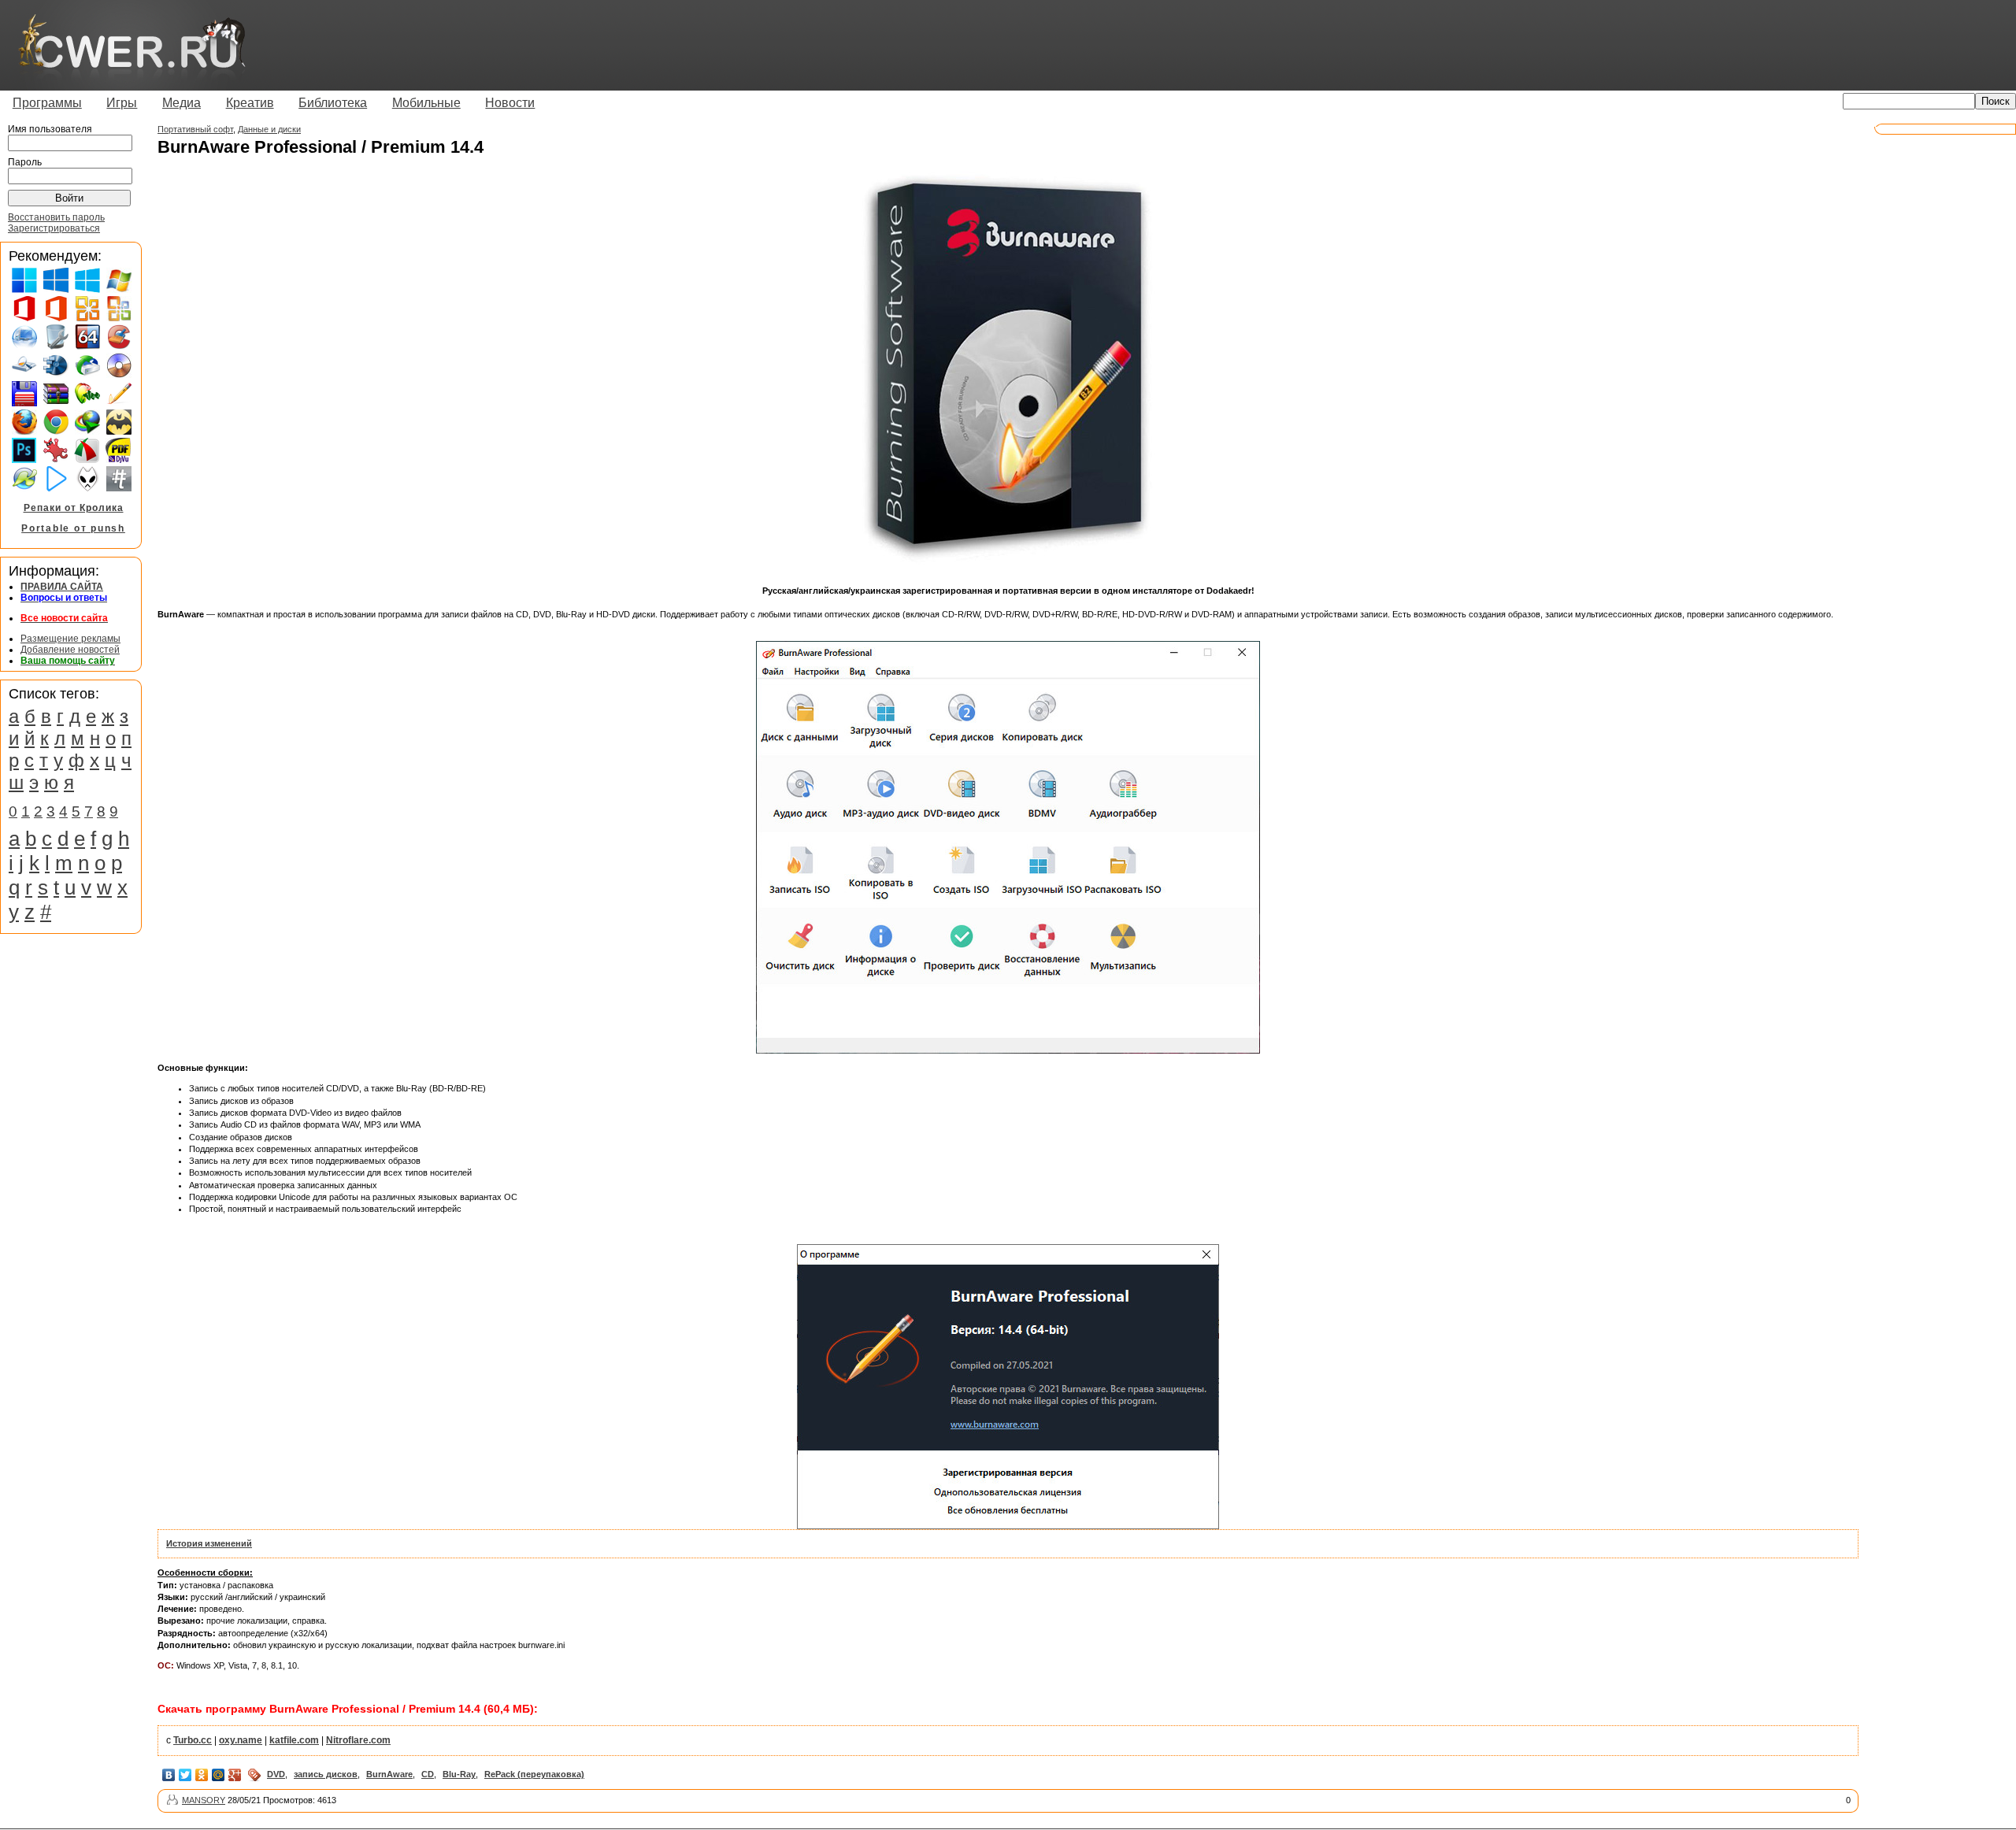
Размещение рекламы (70, 639)
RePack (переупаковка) (534, 1774)
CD (428, 1774)
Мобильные (426, 103)
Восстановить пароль (56, 217)
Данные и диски (269, 129)
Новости (510, 103)
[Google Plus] (235, 1775)
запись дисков (326, 1774)
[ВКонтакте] (169, 1775)
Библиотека (333, 103)
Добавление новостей (70, 650)
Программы (47, 103)
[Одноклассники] (202, 1775)
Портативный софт (195, 129)
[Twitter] (185, 1775)
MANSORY (204, 1800)
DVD (276, 1774)
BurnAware (389, 1774)
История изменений (209, 1543)
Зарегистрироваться (54, 228)
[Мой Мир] (219, 1775)
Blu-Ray (459, 1774)
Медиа (182, 103)
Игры (122, 103)
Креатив (250, 103)
